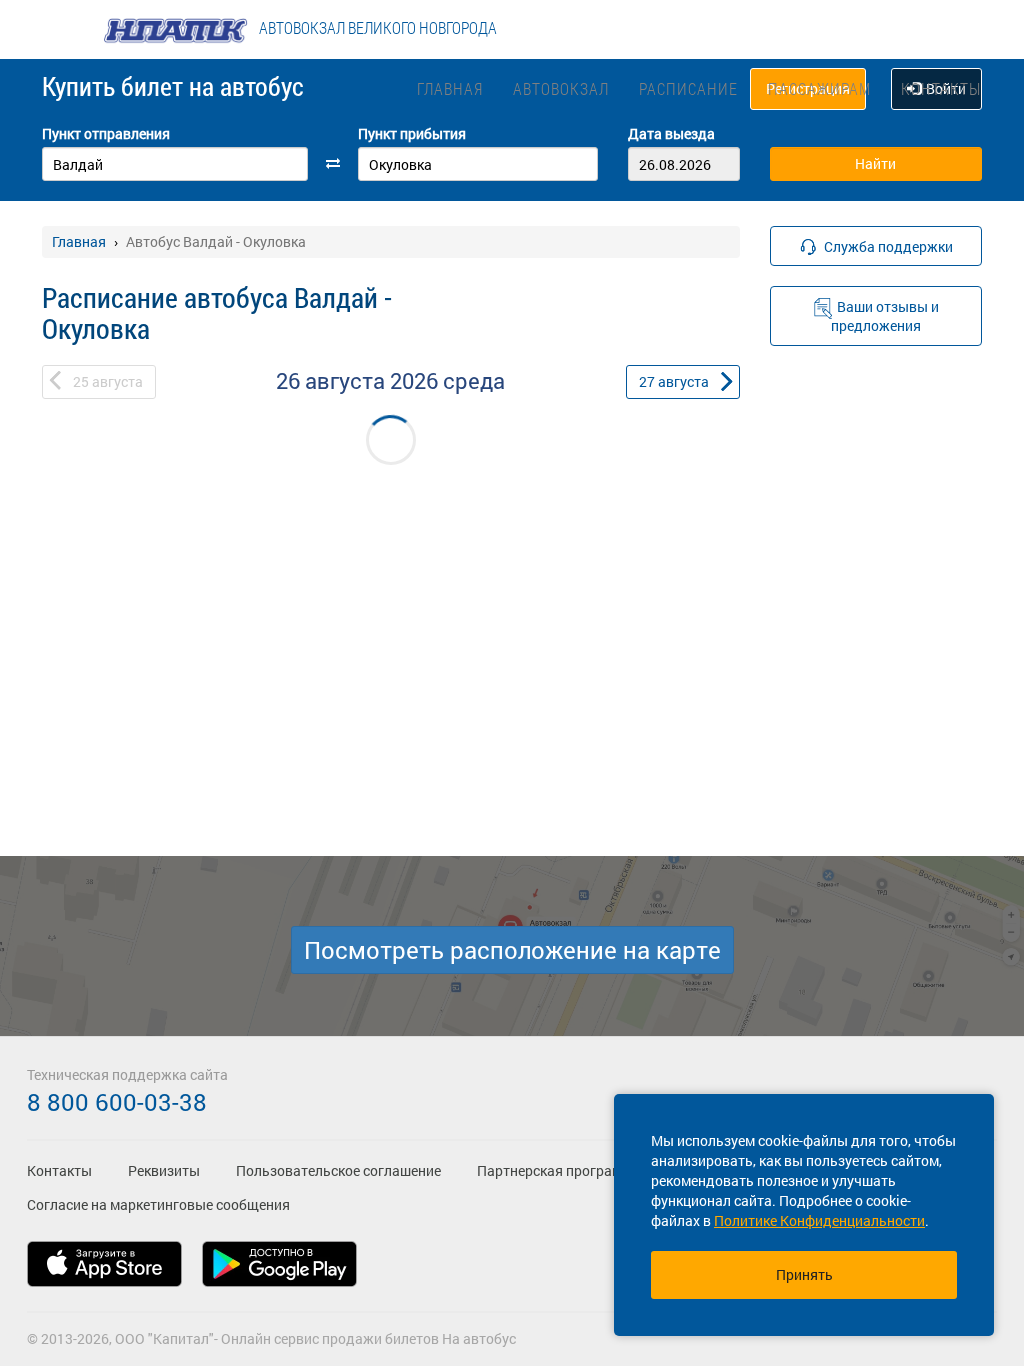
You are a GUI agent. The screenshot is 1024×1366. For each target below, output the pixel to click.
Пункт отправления (106, 133)
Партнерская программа (558, 1170)
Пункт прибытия (412, 133)
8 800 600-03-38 (117, 1102)
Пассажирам (819, 88)
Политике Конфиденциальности (819, 1220)
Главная (450, 88)
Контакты (941, 88)
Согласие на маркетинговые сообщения (158, 1204)
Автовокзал (561, 88)
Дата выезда (671, 133)
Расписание (688, 88)
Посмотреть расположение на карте (512, 950)
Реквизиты (164, 1170)
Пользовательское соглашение (338, 1170)
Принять (804, 1274)
